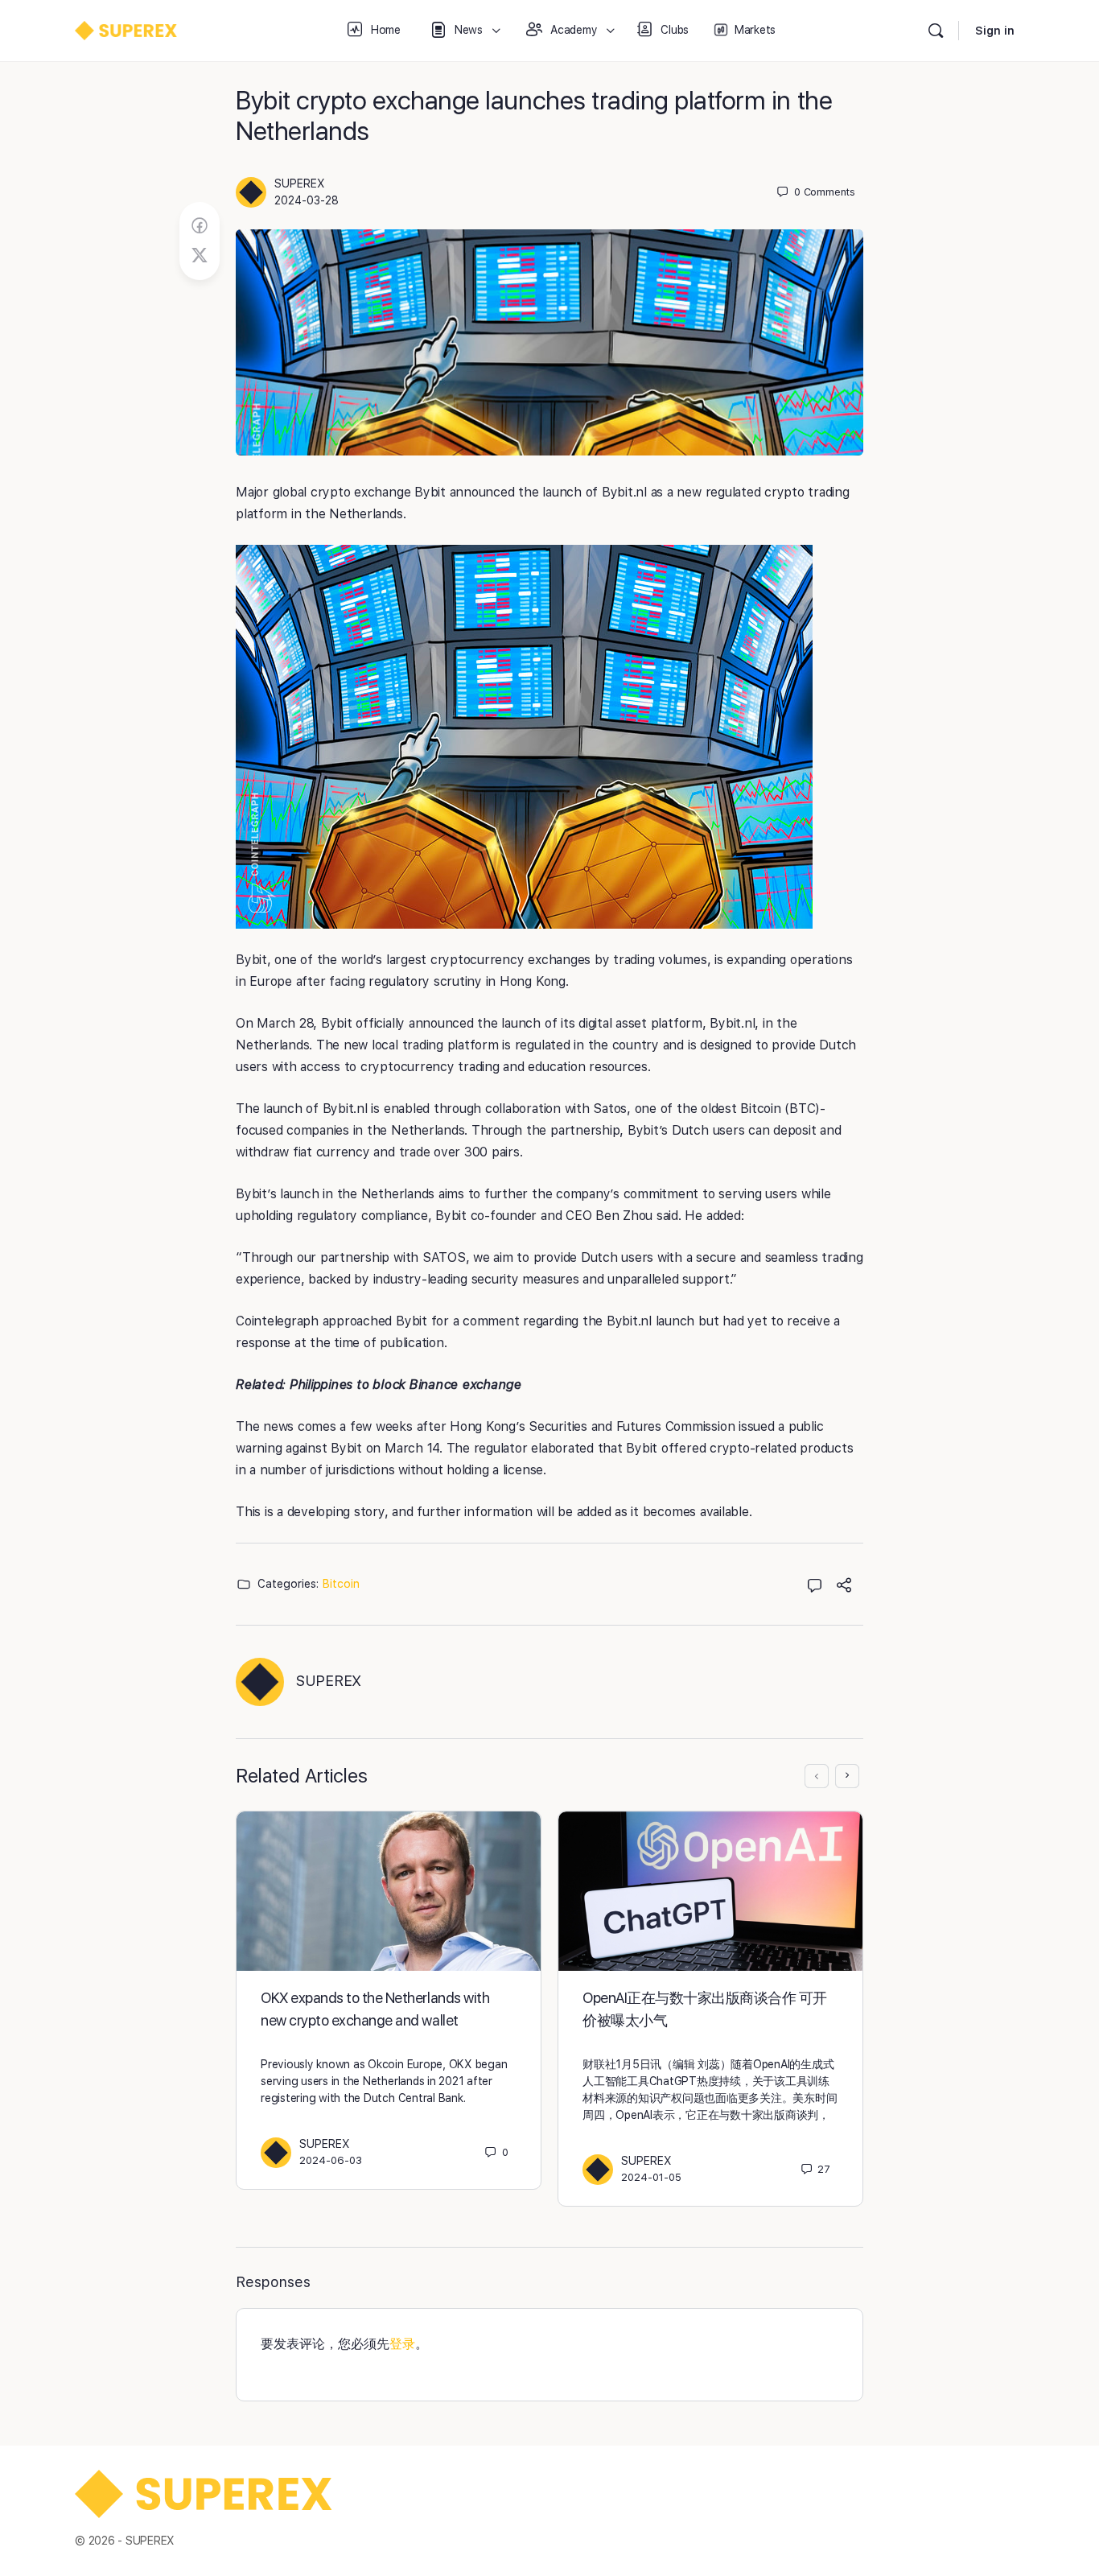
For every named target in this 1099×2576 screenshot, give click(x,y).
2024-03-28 (307, 200)
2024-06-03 (331, 2160)
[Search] (936, 31)
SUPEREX (300, 183)
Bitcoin (341, 1584)
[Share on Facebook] (200, 226)
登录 (402, 2344)
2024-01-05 (651, 2177)
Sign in (995, 31)
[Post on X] (200, 256)
